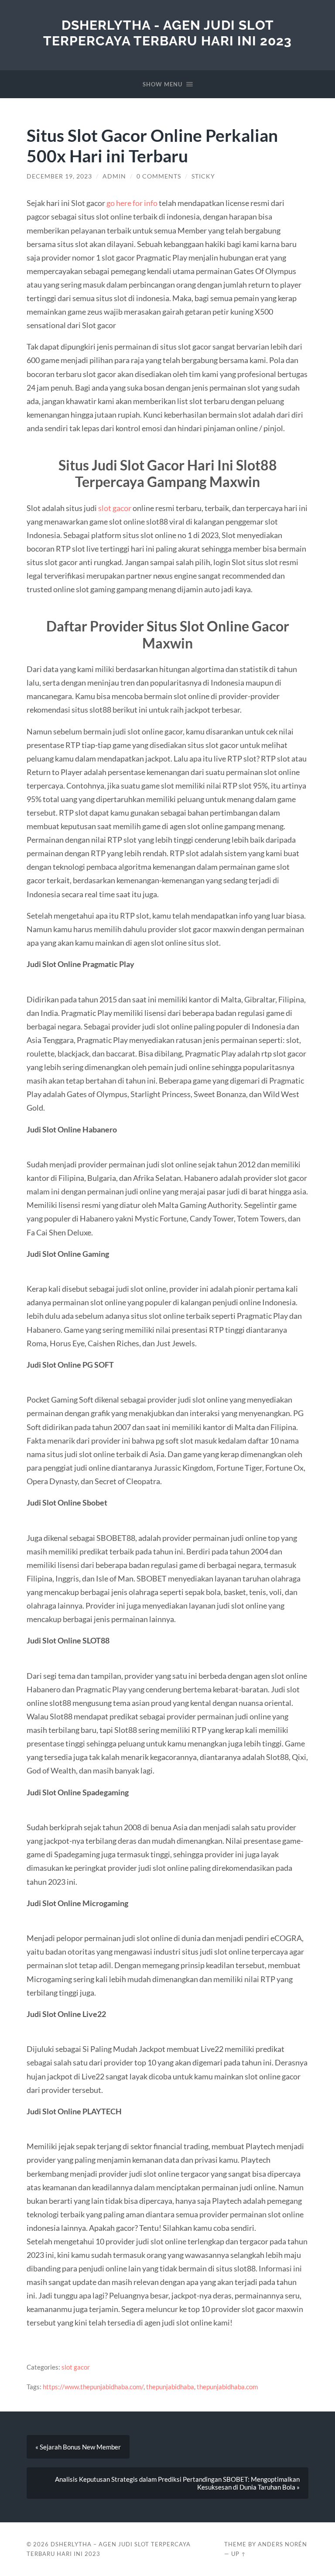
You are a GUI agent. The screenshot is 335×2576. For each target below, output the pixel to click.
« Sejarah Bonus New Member (78, 2447)
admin (114, 176)
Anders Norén (282, 2544)
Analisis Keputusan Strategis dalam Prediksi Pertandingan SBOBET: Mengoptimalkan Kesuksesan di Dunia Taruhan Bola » (177, 2483)
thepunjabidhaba (170, 2387)
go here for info (132, 203)
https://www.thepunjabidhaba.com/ (93, 2387)
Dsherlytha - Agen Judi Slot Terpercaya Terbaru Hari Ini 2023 (167, 33)
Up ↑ (239, 2554)
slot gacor (115, 508)
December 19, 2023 (59, 176)
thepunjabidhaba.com (227, 2387)
